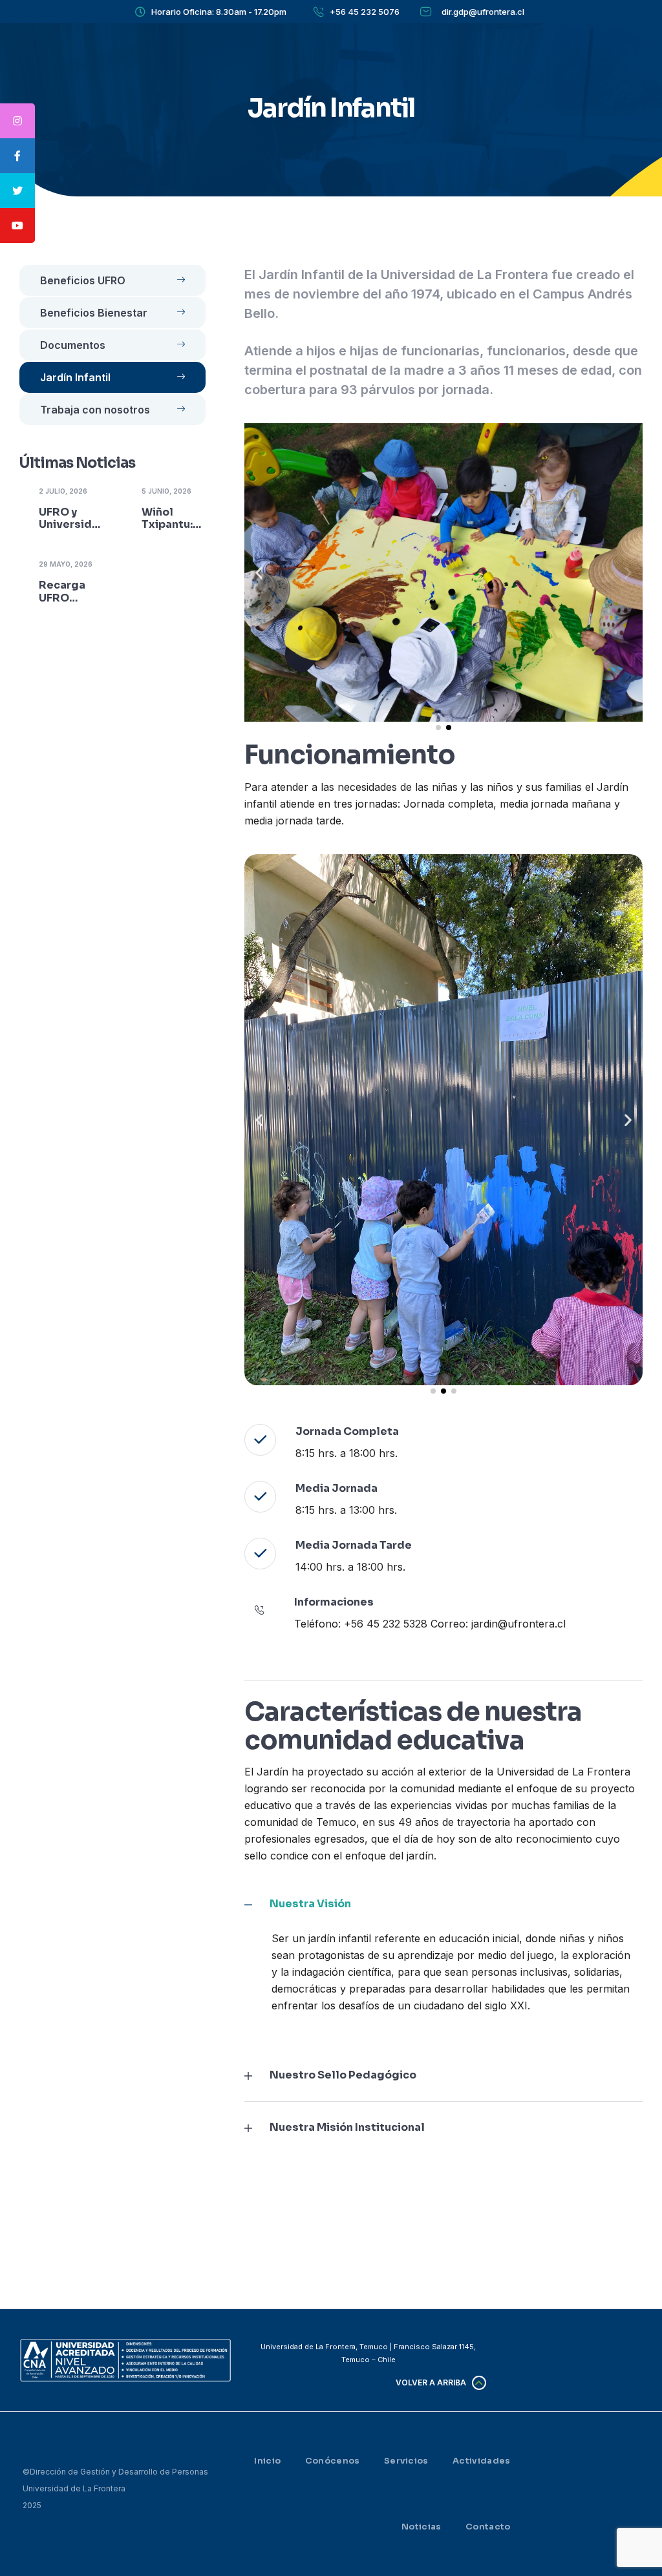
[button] (259, 573)
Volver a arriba (431, 2382)
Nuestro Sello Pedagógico (343, 2075)
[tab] (443, 1904)
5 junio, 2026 (166, 491)
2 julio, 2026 (63, 491)
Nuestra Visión (310, 1904)
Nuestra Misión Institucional (347, 2128)
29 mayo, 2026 (66, 564)
